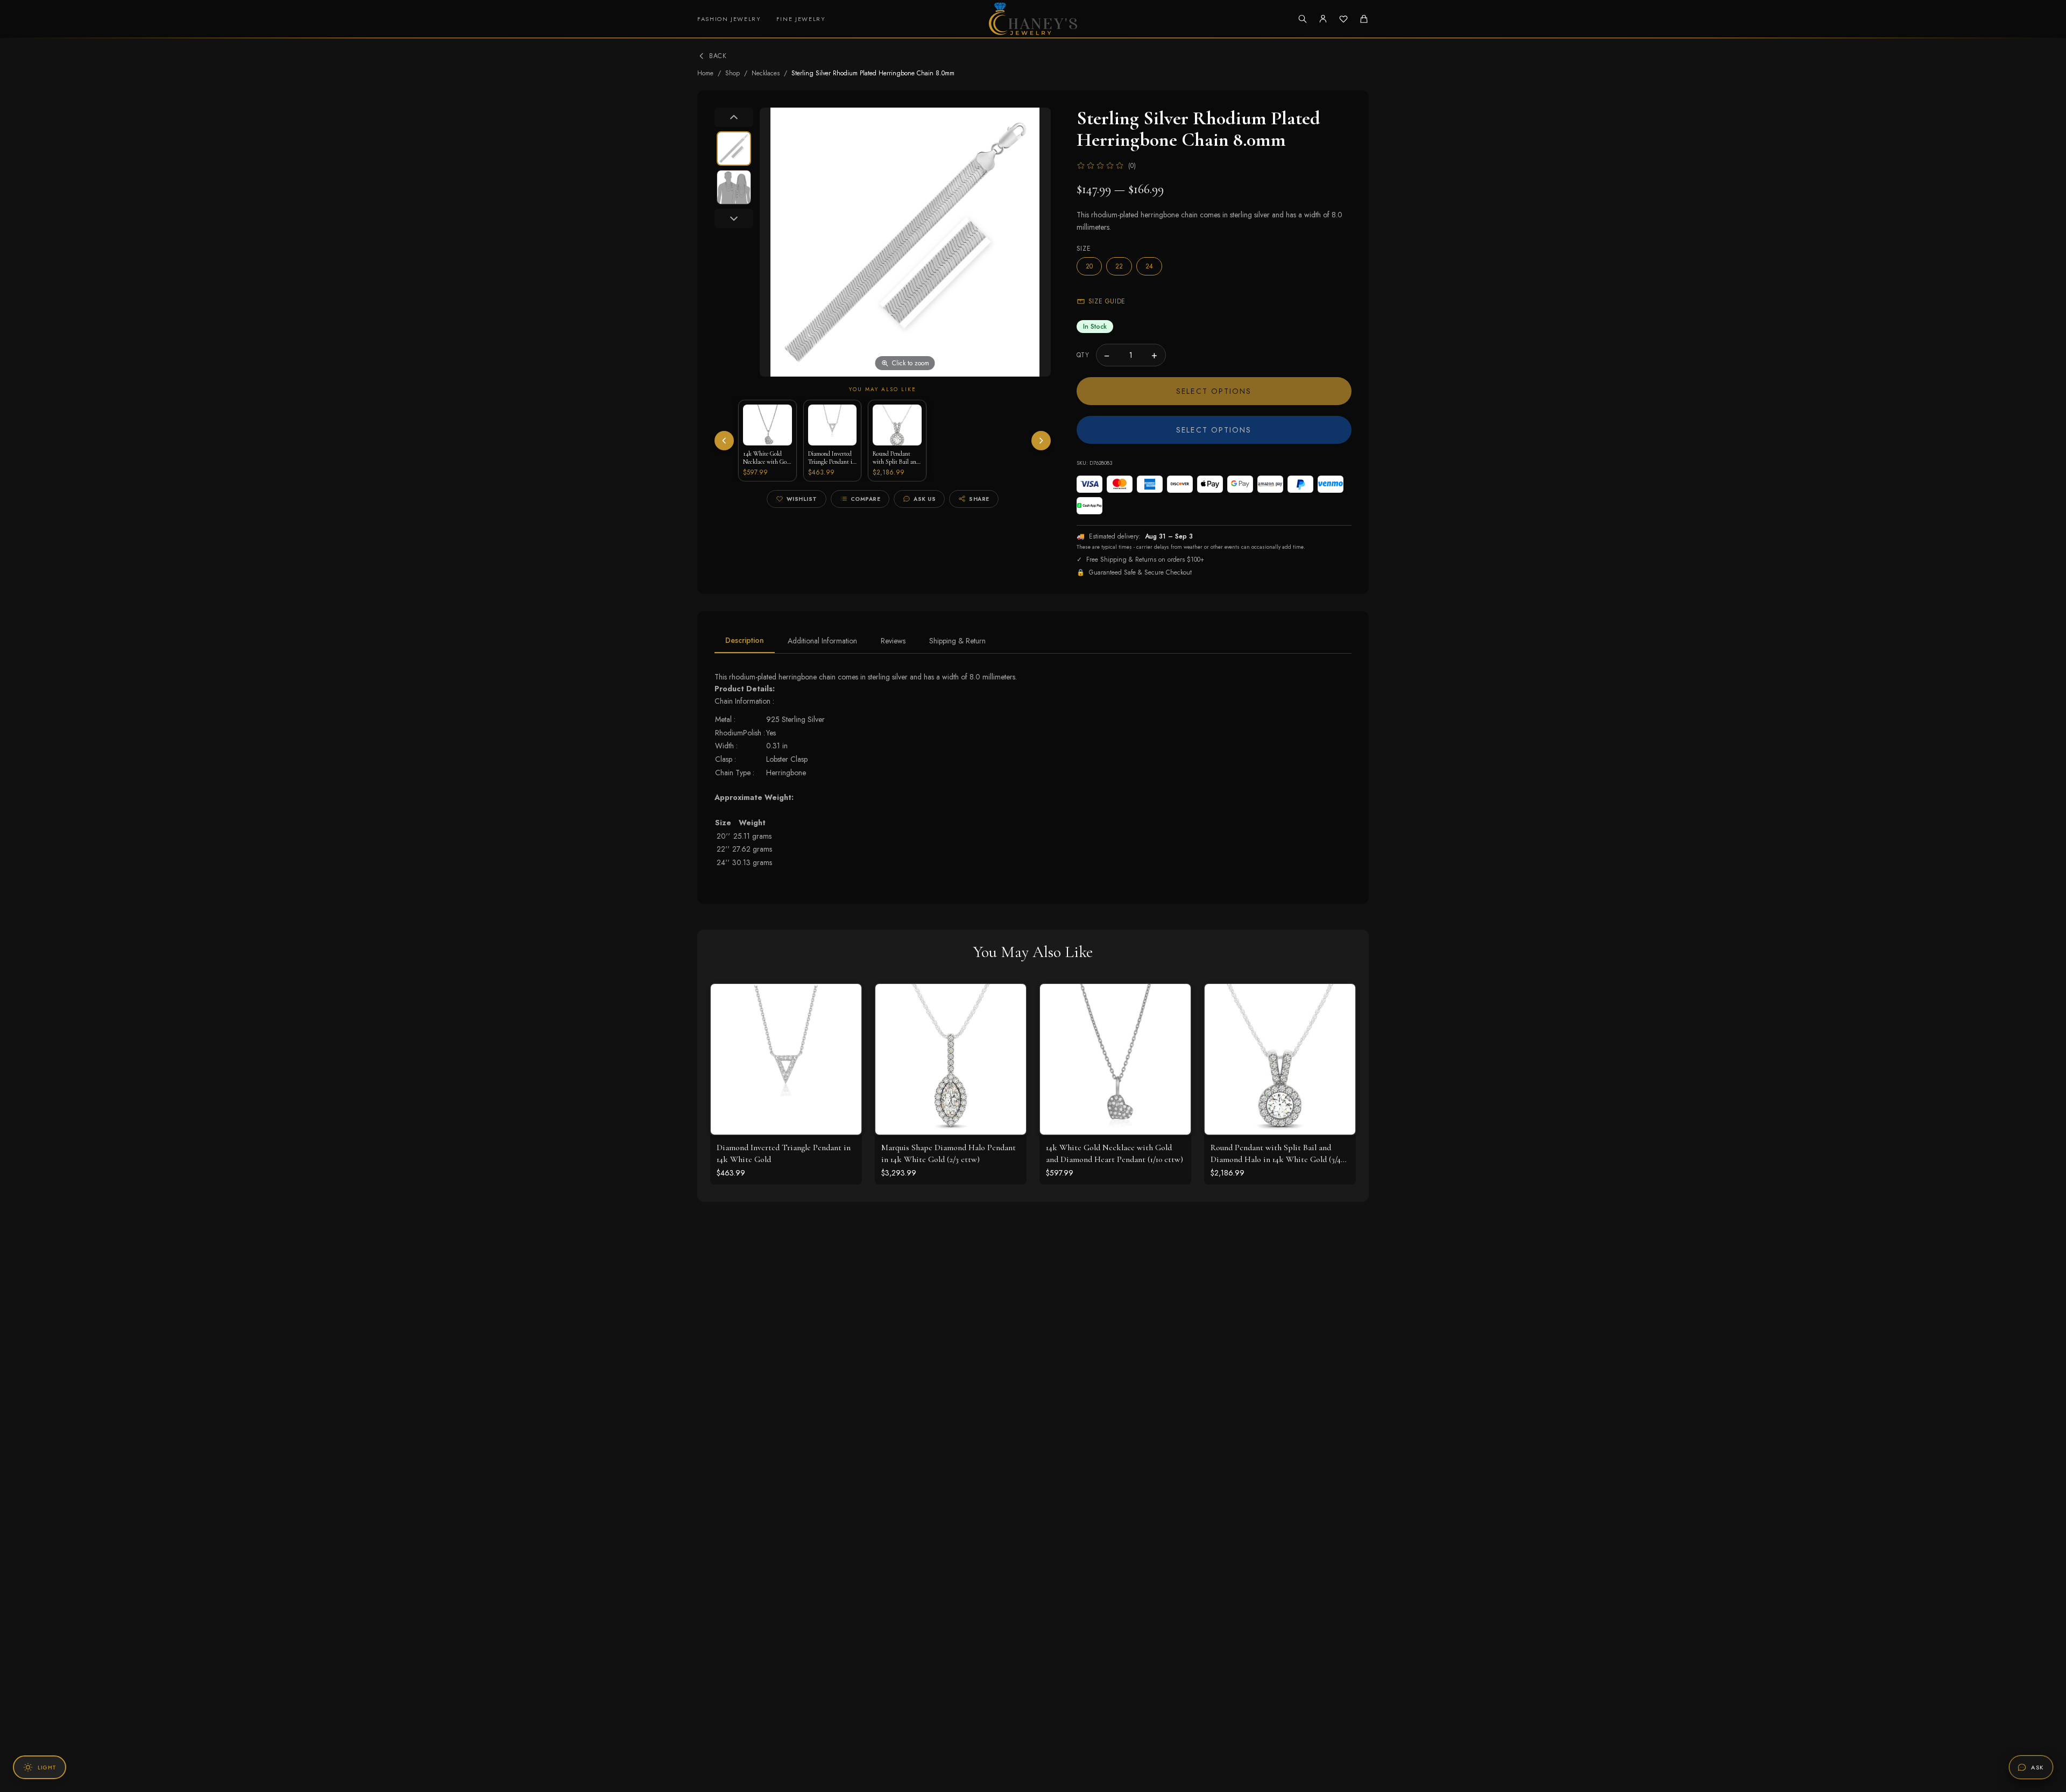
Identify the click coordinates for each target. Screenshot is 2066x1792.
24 (1149, 266)
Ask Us (925, 499)
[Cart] (1364, 19)
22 (1119, 266)
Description (745, 640)
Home (705, 73)
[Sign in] (1323, 19)
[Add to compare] (845, 1047)
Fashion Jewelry (729, 19)
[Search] (1303, 19)
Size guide (1107, 301)
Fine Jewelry (801, 19)
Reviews (893, 641)
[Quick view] (845, 1000)
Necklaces (766, 73)
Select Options (1214, 391)
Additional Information (822, 641)
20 (1089, 266)
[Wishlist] (1343, 19)
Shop (733, 73)
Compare (866, 499)
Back (718, 56)
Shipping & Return (957, 641)
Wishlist (802, 499)
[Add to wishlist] (845, 1024)
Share (979, 499)
